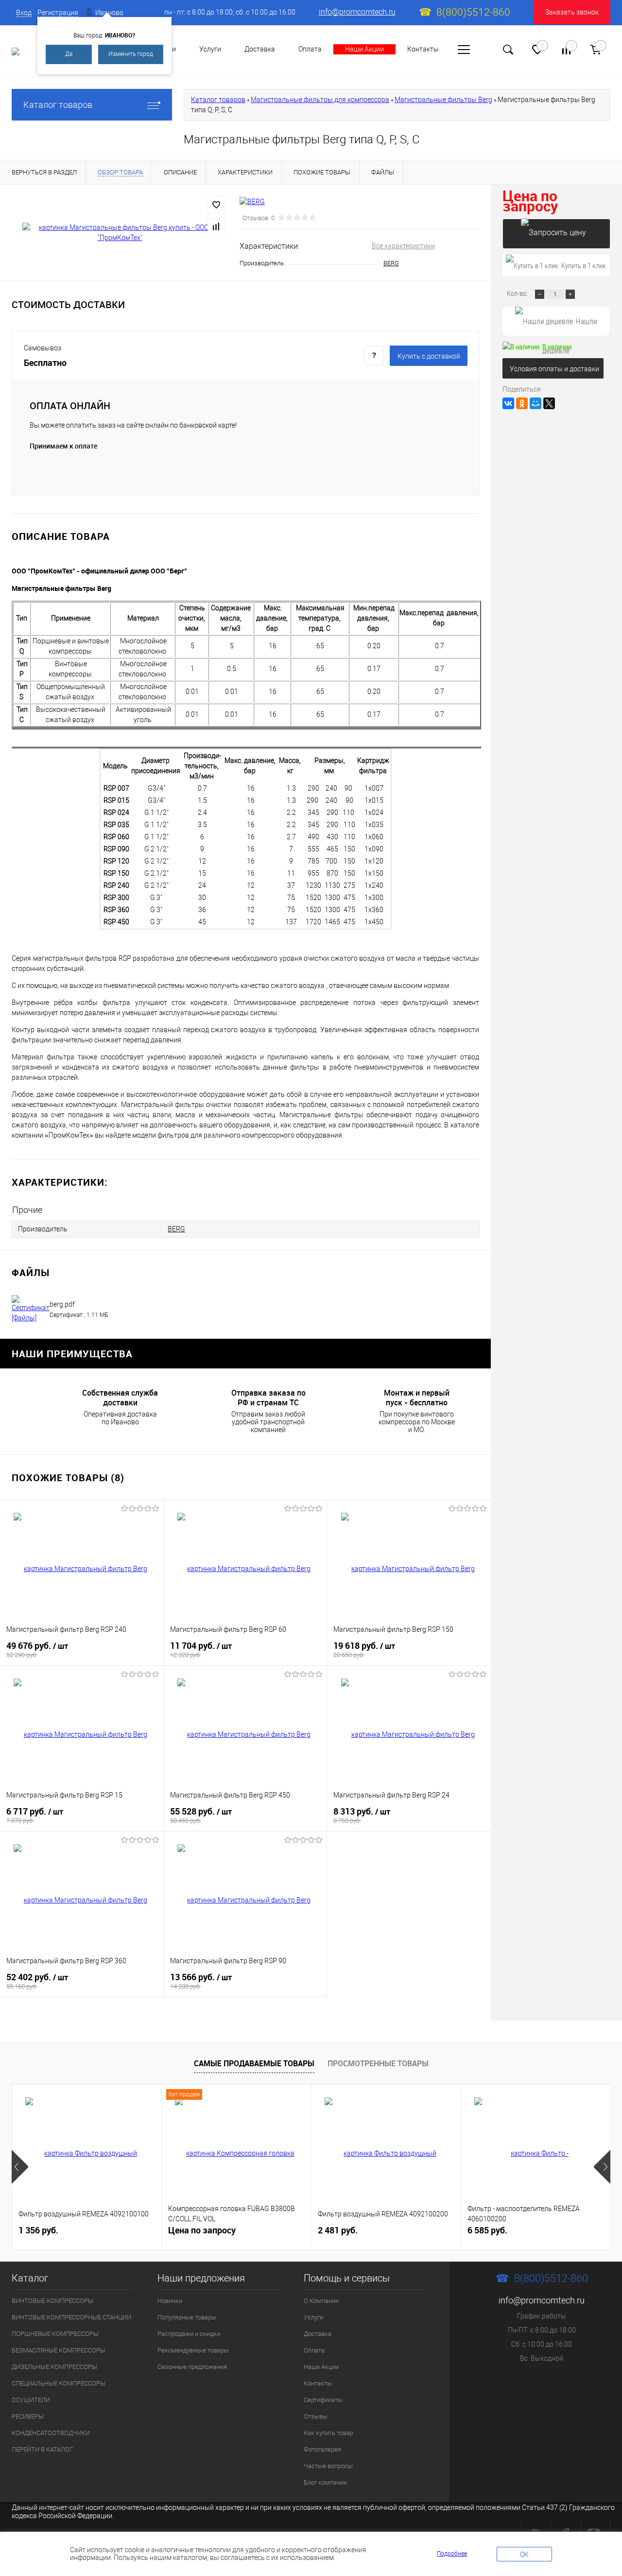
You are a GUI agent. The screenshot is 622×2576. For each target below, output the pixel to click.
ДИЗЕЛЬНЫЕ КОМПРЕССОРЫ (54, 2367)
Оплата (310, 49)
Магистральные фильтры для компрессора (320, 100)
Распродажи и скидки (189, 2334)
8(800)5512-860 (473, 12)
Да (69, 54)
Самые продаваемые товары (254, 2063)
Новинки (170, 2301)
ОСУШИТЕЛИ (31, 2400)
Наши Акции (364, 49)
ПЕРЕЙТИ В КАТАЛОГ (42, 2449)
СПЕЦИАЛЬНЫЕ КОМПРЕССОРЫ (59, 2383)
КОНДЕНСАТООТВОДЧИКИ (51, 2433)
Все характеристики (403, 246)
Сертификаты (323, 2400)
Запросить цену (556, 234)
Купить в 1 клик (584, 265)
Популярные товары (187, 2317)
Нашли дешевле (570, 326)
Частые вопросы (328, 2466)
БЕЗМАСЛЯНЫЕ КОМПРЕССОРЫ (59, 2350)
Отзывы (316, 2416)
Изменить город (131, 54)
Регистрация (58, 13)
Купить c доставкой (429, 356)
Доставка (260, 49)
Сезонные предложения (192, 2367)
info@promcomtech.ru (357, 12)
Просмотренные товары (378, 2063)
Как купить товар (328, 2433)
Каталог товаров (58, 105)
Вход (24, 13)
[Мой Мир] (536, 403)
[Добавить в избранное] (216, 205)
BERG (391, 263)
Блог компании (325, 2482)
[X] (549, 403)
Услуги (210, 49)
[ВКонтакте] (508, 403)
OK (524, 2555)
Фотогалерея (322, 2449)
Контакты (423, 49)
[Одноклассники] (522, 403)
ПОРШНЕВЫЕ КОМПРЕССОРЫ (55, 2334)
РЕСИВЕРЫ (28, 2416)
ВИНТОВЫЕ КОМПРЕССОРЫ (52, 2301)
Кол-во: (518, 293)
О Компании (321, 2301)
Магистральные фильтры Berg (443, 100)
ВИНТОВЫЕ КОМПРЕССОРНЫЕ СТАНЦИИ (71, 2317)
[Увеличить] (120, 233)
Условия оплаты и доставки (554, 369)
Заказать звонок (572, 12)
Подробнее (452, 2554)
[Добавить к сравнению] (216, 226)
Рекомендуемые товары (193, 2350)
